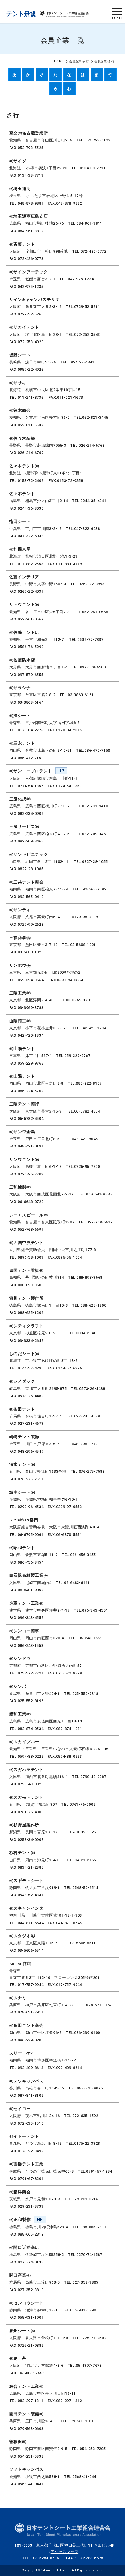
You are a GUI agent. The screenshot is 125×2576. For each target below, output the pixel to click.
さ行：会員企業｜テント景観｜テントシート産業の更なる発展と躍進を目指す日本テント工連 (48, 14)
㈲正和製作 (20, 2220)
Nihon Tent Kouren (56, 2570)
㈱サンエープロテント (31, 771)
